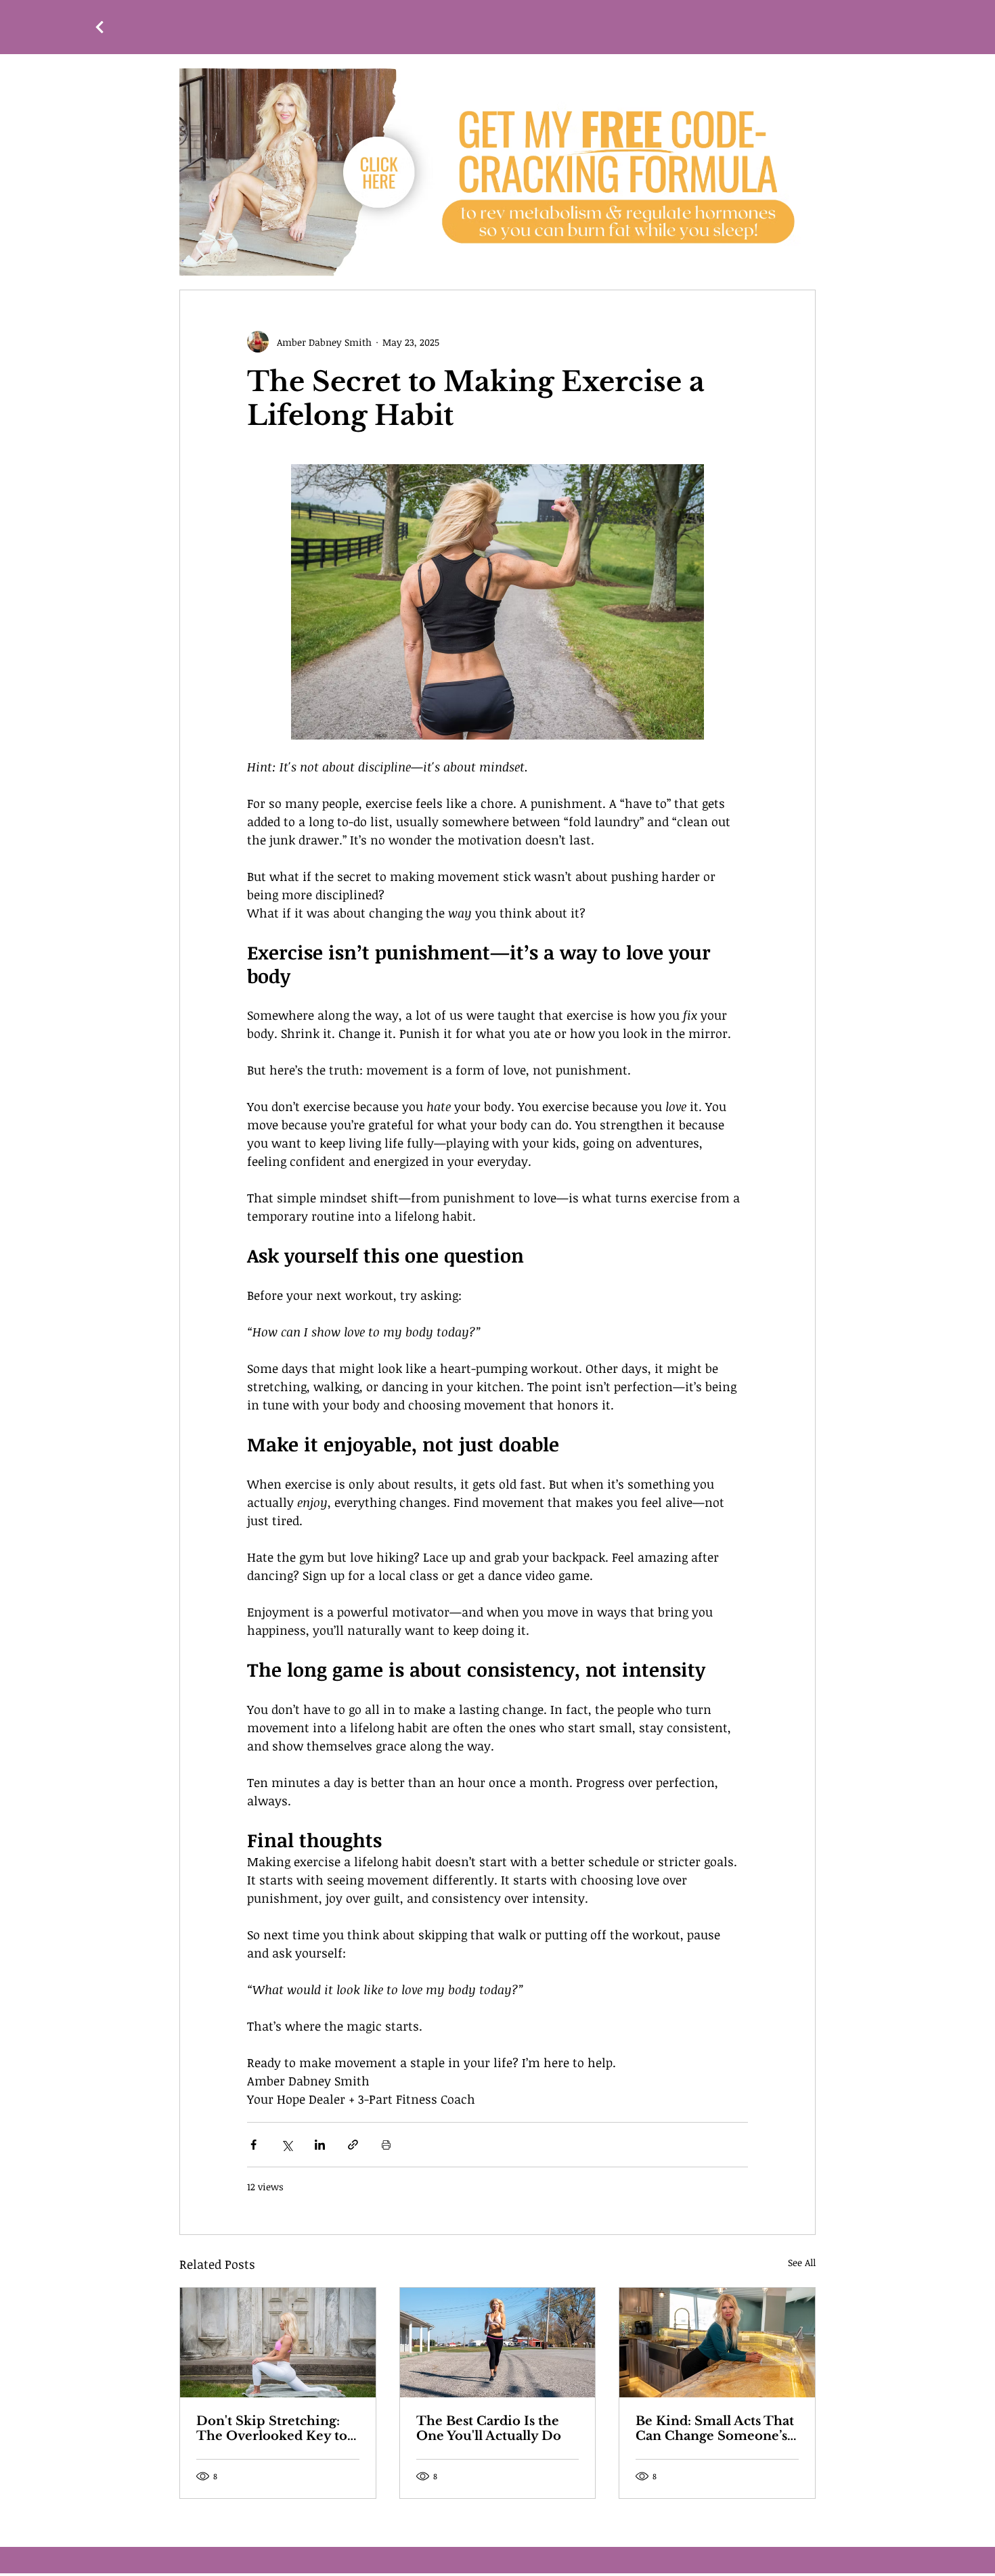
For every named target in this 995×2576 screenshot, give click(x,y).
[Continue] (99, 27)
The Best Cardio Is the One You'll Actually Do (489, 2428)
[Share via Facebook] (253, 2145)
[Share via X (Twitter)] (287, 2145)
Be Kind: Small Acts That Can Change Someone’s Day (715, 2428)
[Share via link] (353, 2145)
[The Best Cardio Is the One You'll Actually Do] (498, 2343)
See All (802, 2262)
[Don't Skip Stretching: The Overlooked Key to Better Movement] (278, 2343)
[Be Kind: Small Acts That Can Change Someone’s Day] (717, 2343)
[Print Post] (386, 2145)
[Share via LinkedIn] (320, 2145)
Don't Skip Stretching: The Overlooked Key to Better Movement (272, 2428)
